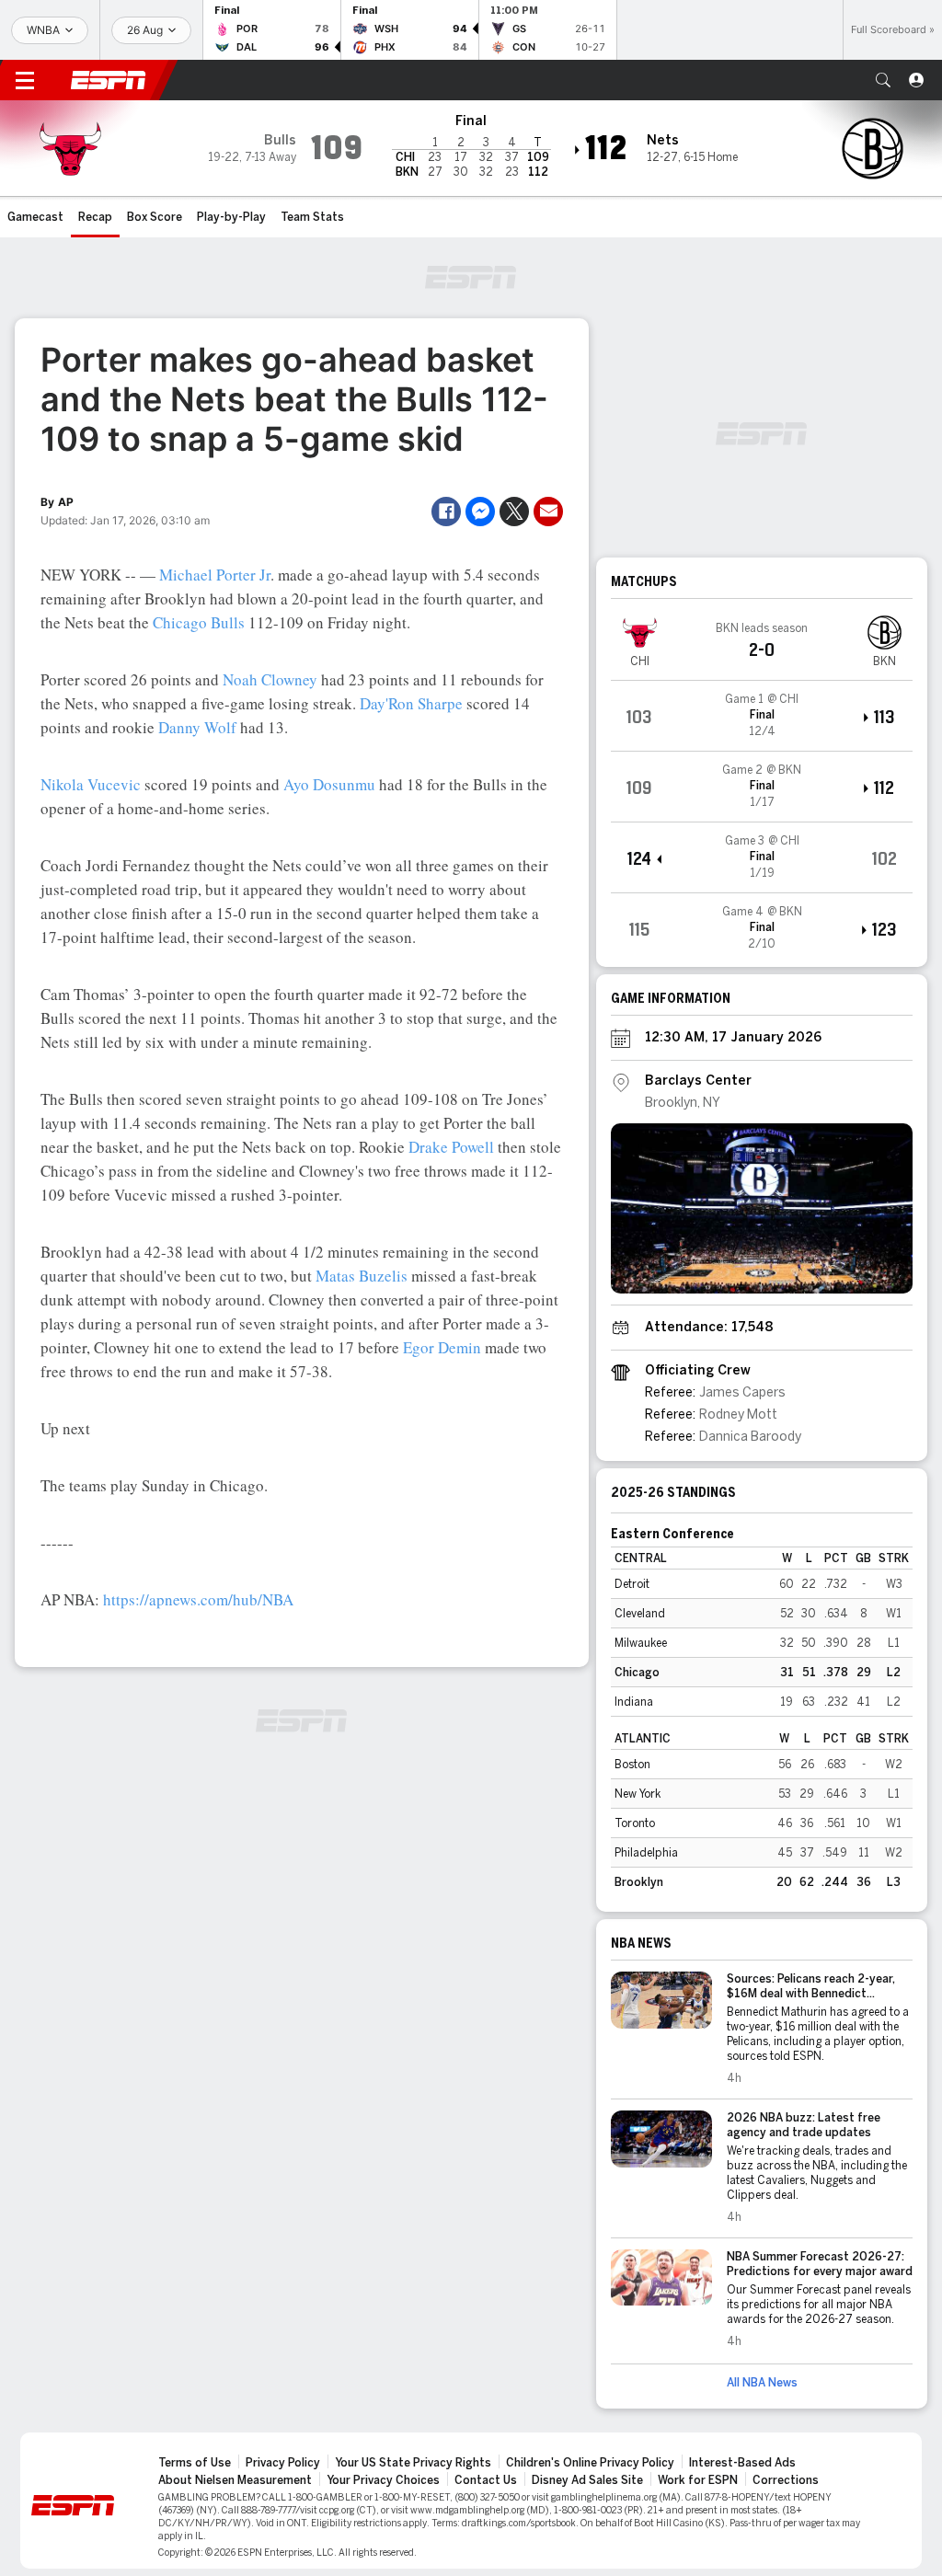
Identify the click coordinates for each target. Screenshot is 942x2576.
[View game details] (762, 716)
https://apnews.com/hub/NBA (198, 1599)
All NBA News (762, 2383)
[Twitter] (514, 512)
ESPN (109, 80)
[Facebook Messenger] (480, 512)
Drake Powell (451, 1147)
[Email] (548, 512)
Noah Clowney (270, 679)
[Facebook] (446, 512)
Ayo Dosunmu (329, 784)
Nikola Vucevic (91, 784)
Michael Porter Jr (215, 575)
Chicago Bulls (199, 622)
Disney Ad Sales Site (587, 2480)
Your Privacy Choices (383, 2480)
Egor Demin (442, 1347)
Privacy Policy (283, 2463)
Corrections (786, 2480)
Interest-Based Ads (742, 2463)
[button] (883, 80)
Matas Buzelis (362, 1276)
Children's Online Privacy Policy (590, 2463)
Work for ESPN (698, 2480)
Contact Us (486, 2480)
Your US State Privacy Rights (413, 2463)
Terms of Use (195, 2463)
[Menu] (25, 80)
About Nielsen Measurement (235, 2480)
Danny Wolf (197, 727)
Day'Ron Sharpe (411, 703)
